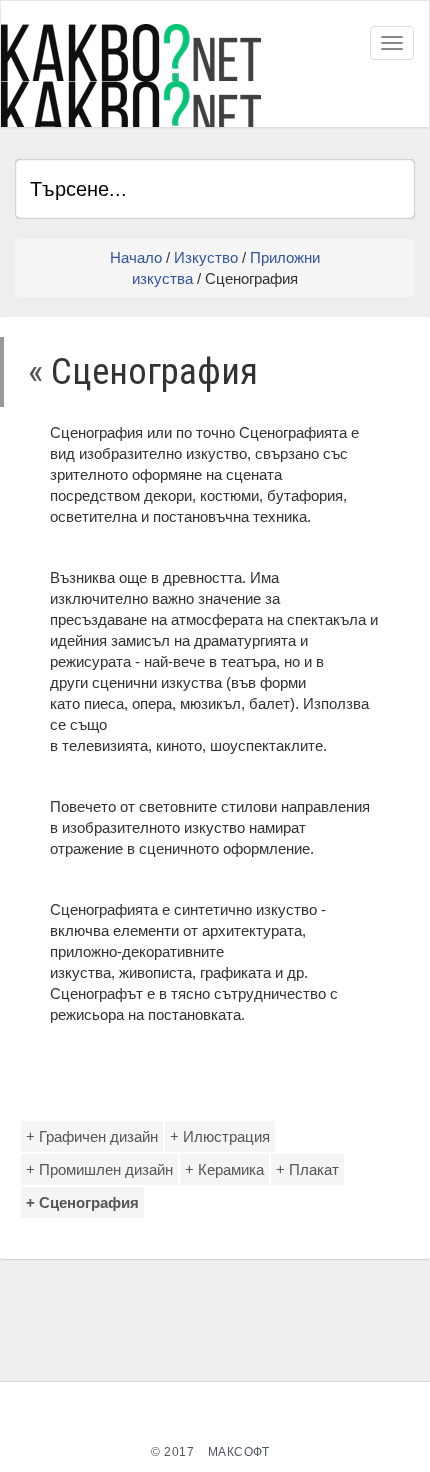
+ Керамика (224, 1169)
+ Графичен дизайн (92, 1136)
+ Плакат (307, 1169)
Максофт (239, 1452)
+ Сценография (82, 1202)
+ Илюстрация (220, 1136)
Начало (136, 257)
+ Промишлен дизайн (99, 1169)
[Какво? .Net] (131, 75)
